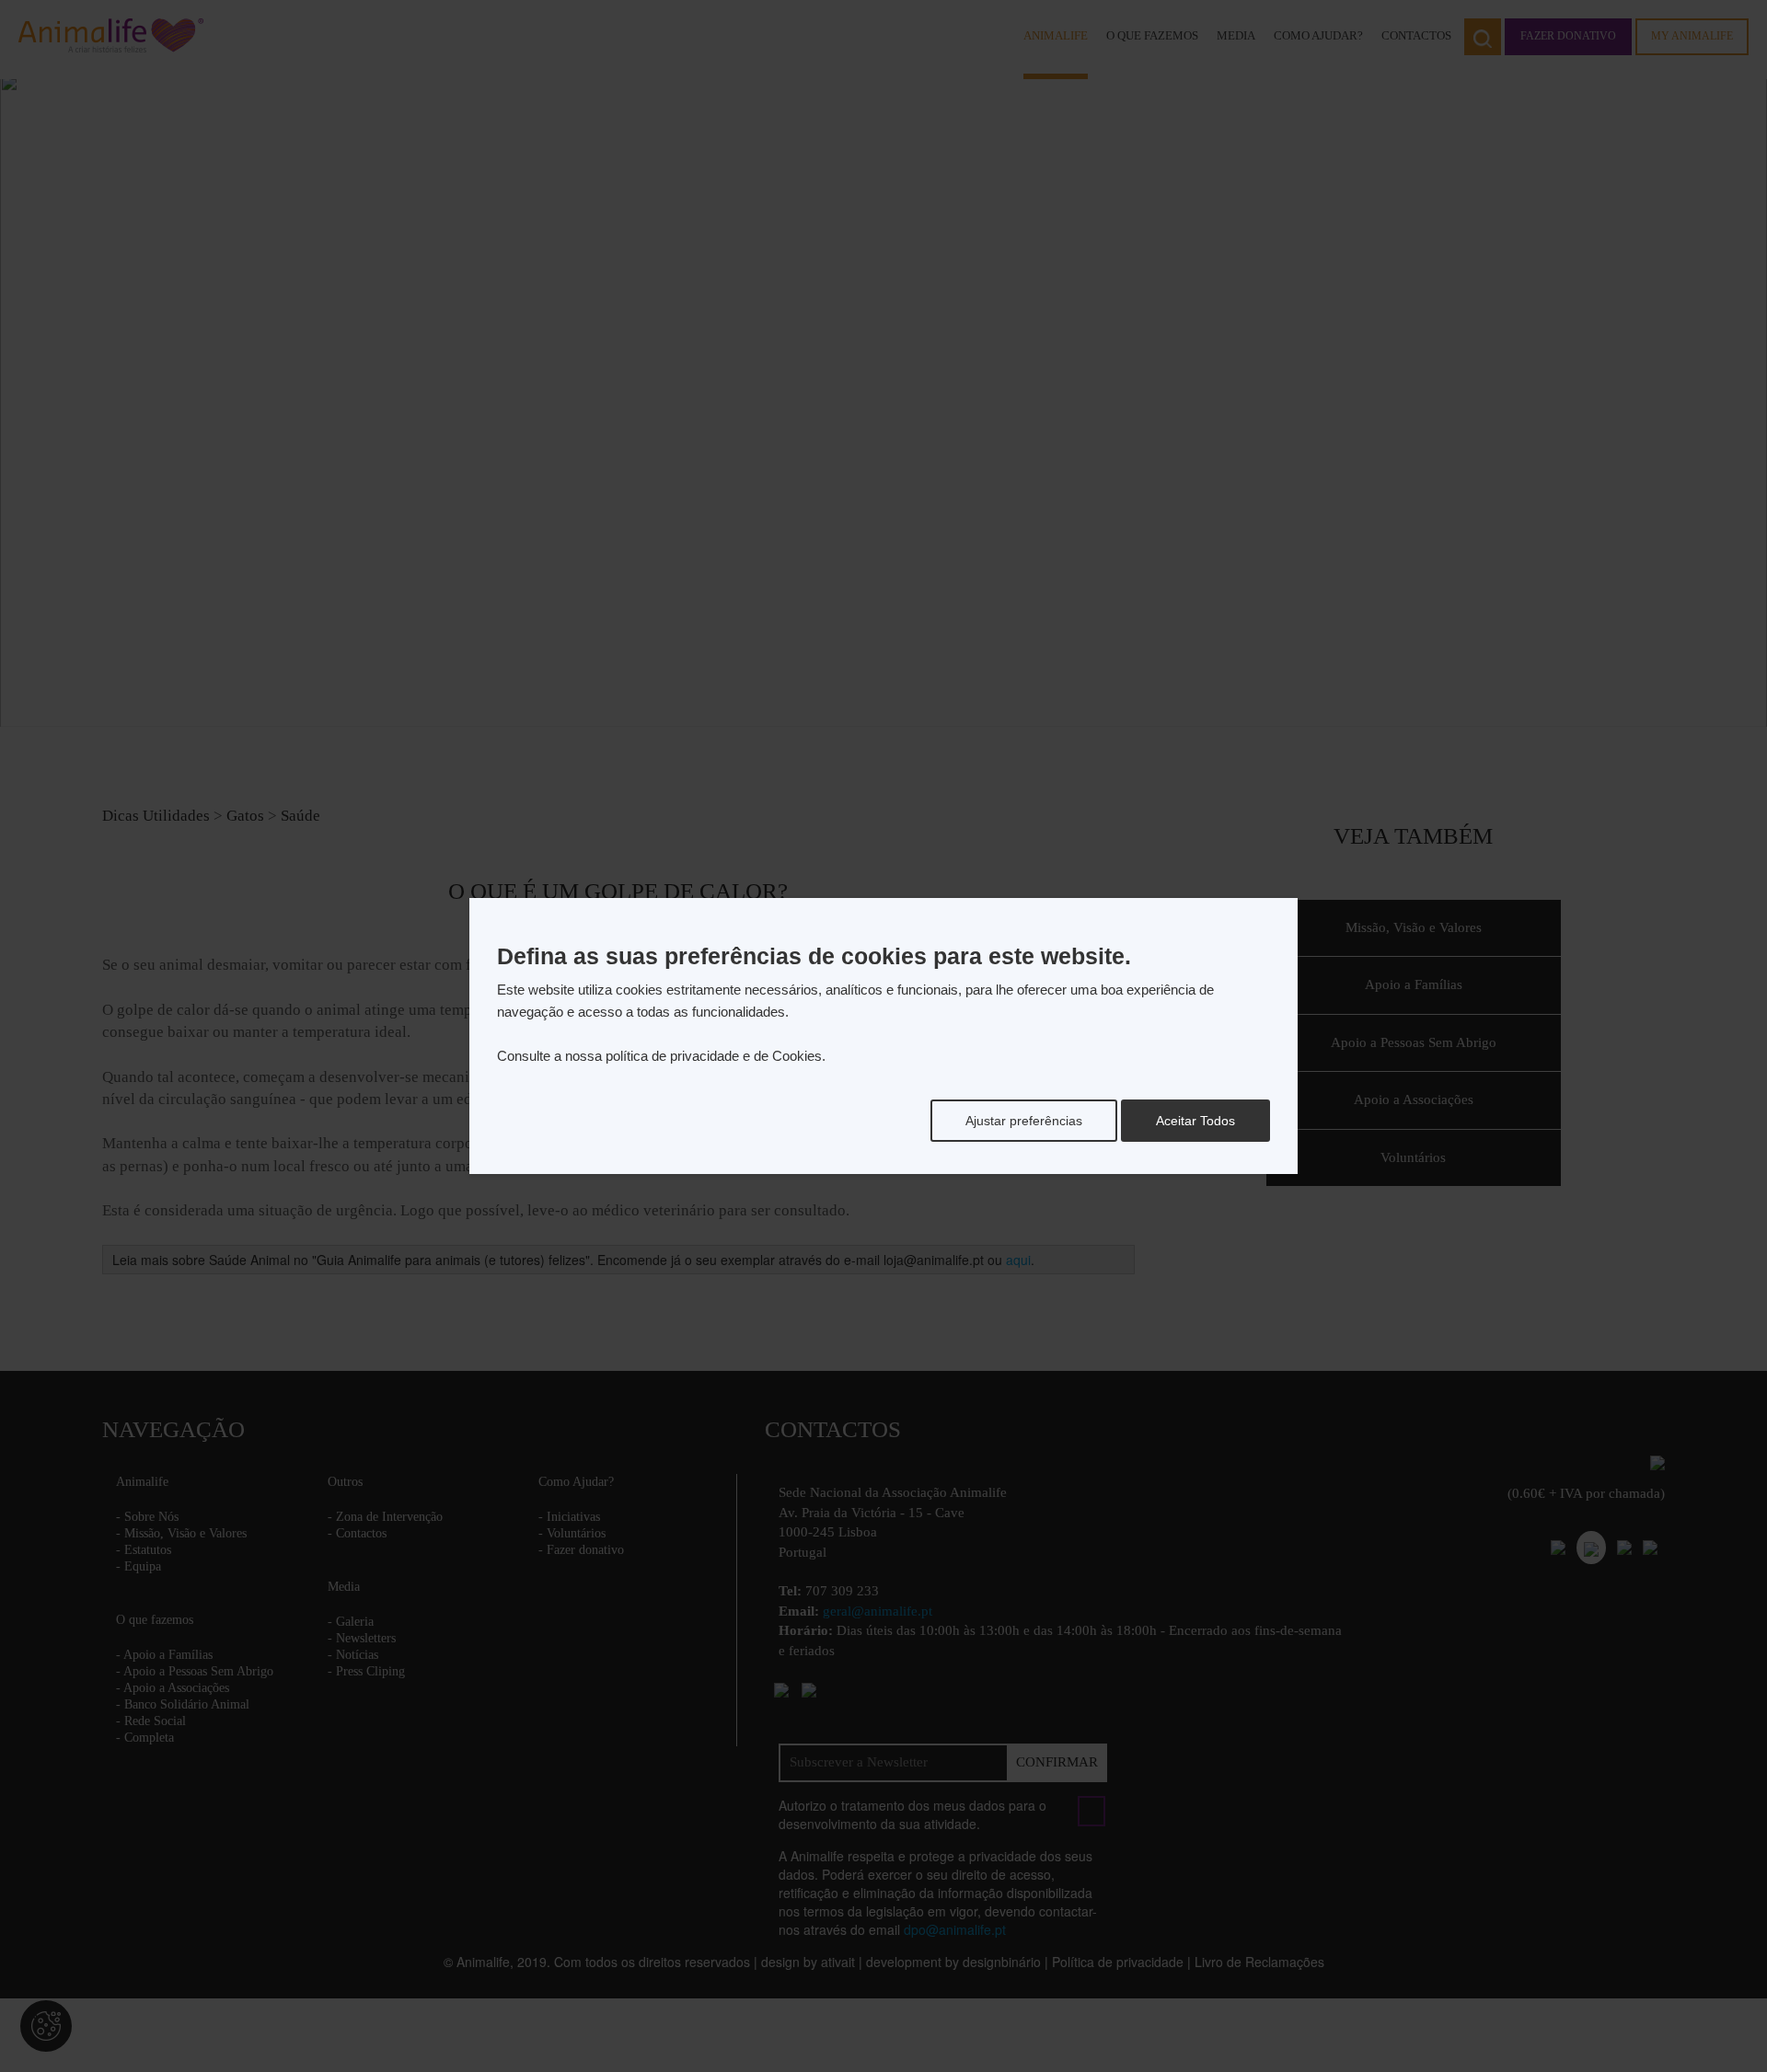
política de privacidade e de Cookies (714, 1056)
